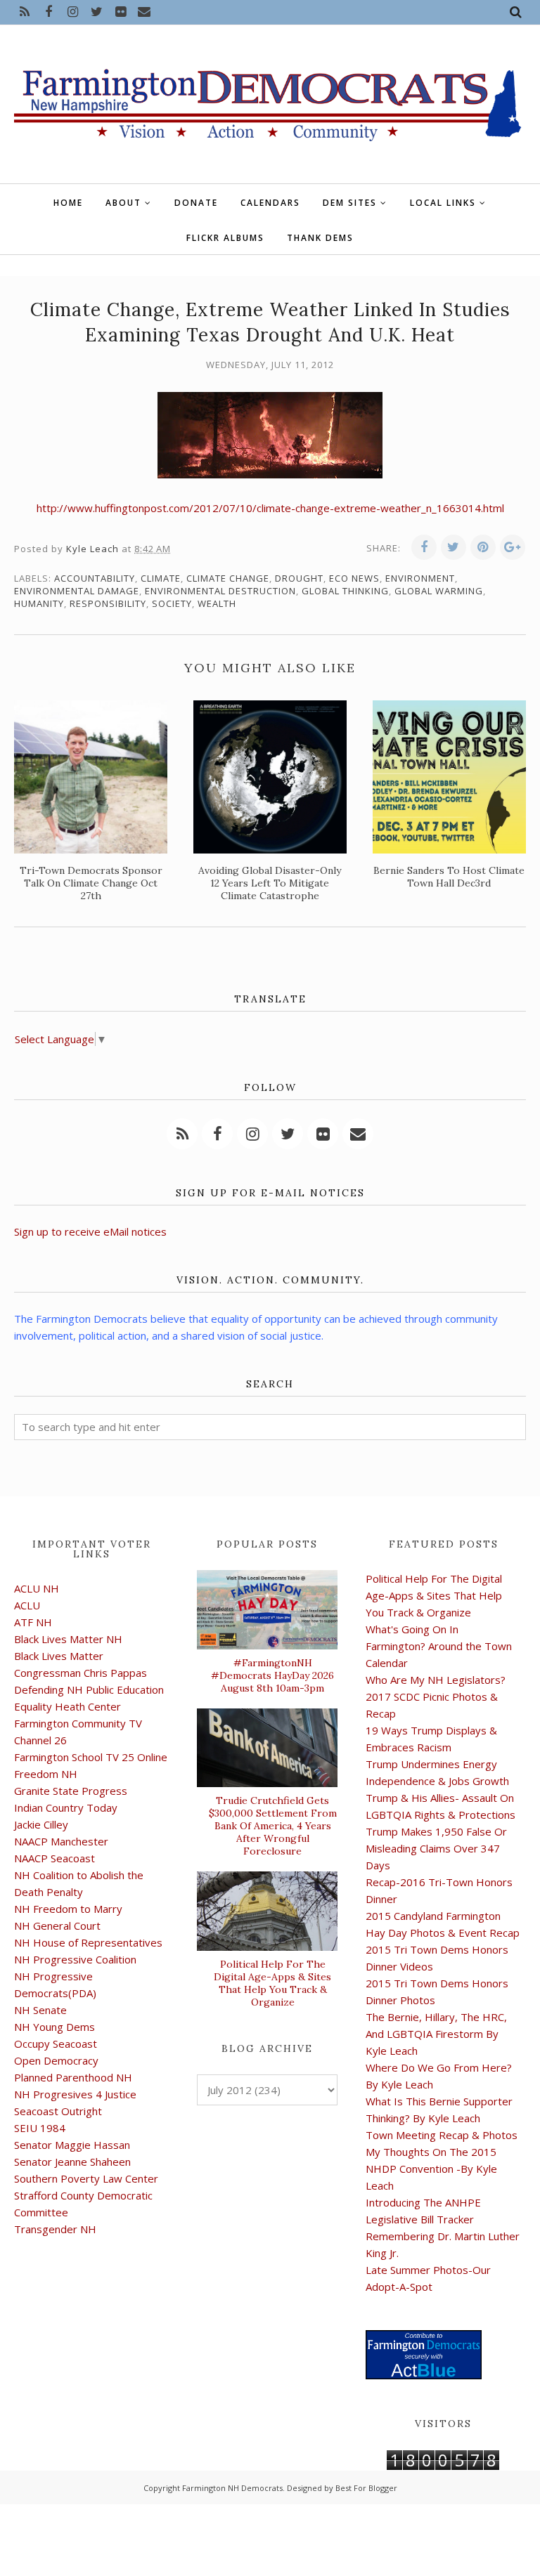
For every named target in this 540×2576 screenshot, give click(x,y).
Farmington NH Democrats (232, 2488)
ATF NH (33, 1622)
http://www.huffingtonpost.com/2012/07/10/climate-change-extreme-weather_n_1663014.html (270, 508)
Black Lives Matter (59, 1656)
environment (420, 578)
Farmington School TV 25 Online (91, 1757)
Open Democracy (56, 2060)
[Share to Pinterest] (483, 547)
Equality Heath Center (67, 1706)
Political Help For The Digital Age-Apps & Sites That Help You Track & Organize (272, 1983)
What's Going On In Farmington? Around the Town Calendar (439, 1646)
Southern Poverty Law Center (86, 2178)
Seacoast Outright (58, 2111)
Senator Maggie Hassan (72, 2145)
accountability (95, 578)
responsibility (108, 603)
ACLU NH (37, 1588)
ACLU (27, 1605)
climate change (228, 578)
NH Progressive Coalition (75, 1959)
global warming (439, 591)
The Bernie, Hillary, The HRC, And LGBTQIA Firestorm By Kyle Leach (436, 2034)
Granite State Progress (71, 1791)
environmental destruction (220, 591)
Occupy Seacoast (56, 2044)
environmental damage (77, 591)
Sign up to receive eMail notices (90, 1231)
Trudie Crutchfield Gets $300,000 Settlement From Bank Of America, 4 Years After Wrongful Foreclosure (273, 1826)
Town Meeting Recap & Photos (442, 2135)
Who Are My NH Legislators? (436, 1680)
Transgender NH (55, 2229)
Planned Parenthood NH (73, 2077)
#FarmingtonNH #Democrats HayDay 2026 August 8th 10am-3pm (272, 1675)
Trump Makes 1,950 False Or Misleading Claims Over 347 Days (436, 1848)
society (172, 603)
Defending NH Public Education (89, 1689)
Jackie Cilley (41, 1824)
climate (161, 578)
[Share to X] (454, 547)
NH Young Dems (54, 2027)
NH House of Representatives (88, 1942)
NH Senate (40, 2010)
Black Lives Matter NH (68, 1639)
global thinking (345, 591)
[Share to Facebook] (424, 547)
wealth (217, 603)
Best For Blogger (366, 2488)
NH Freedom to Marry (68, 1909)
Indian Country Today (66, 1807)
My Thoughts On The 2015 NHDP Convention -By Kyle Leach (431, 2169)
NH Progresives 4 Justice (75, 2094)
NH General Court (57, 1926)
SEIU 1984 (40, 2128)
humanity (39, 603)
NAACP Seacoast (54, 1858)
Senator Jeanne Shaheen (72, 2162)
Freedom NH (46, 1774)
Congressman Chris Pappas (81, 1673)
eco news (354, 578)
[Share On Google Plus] (513, 547)
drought (299, 578)
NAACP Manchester (61, 1841)
